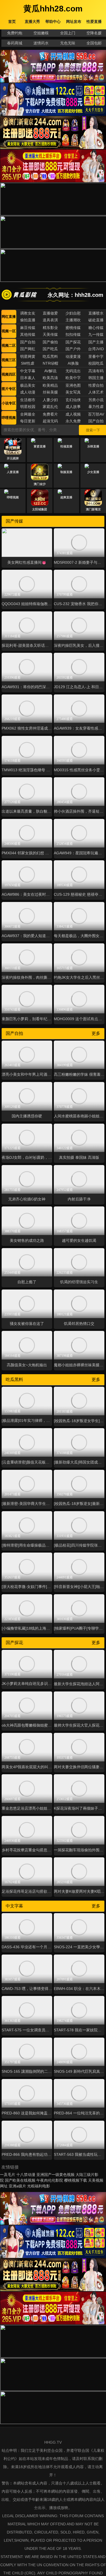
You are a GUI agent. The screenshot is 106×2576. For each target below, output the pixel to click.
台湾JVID (96, 349)
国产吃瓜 (50, 349)
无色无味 (68, 43)
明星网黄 (28, 356)
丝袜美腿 (50, 392)
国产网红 (28, 349)
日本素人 (28, 378)
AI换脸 (73, 363)
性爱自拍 (96, 385)
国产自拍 (28, 342)
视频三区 (9, 360)
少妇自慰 (73, 313)
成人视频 (73, 414)
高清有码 (96, 371)
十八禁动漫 (26, 2175)
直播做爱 (50, 313)
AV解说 (50, 371)
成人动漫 (28, 392)
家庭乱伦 (50, 407)
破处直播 (96, 320)
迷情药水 (41, 43)
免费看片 (50, 414)
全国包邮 (94, 43)
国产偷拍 (50, 342)
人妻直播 (13, 472)
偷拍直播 (28, 320)
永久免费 (73, 421)
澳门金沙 (40, 484)
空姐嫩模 (41, 33)
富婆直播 (40, 446)
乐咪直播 (93, 446)
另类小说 (96, 400)
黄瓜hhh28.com (53, 9)
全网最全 (28, 414)
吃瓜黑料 (50, 356)
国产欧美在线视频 (20, 2180)
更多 (96, 1033)
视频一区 (9, 331)
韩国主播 (96, 378)
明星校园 (28, 407)
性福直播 (66, 446)
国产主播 (96, 342)
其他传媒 (28, 334)
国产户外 (73, 349)
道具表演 (50, 320)
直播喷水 (96, 313)
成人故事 (73, 407)
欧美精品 (50, 385)
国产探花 (73, 342)
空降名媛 (94, 33)
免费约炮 (15, 33)
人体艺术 (96, 392)
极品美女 (28, 385)
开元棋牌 (13, 458)
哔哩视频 (9, 418)
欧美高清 (50, 378)
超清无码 (50, 421)
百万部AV (96, 414)
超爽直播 (66, 497)
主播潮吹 (73, 320)
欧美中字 (73, 378)
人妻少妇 (50, 400)
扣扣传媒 (73, 334)
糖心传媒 (96, 328)
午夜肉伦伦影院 (50, 2180)
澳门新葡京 (93, 509)
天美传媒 (50, 334)
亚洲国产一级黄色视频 (55, 2175)
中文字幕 (28, 371)
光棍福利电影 (39, 2186)
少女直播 (93, 472)
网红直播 (9, 317)
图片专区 (9, 389)
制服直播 (66, 472)
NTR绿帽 (50, 363)
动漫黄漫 (73, 356)
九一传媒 (96, 334)
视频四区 (9, 374)
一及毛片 (8, 2175)
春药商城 (15, 43)
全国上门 (68, 33)
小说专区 (9, 403)
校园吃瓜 (96, 363)
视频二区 (9, 345)
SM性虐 (28, 363)
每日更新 (28, 421)
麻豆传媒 (28, 328)
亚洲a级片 (17, 2186)
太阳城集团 (40, 509)
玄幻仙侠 (73, 400)
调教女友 (28, 313)
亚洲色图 (73, 385)
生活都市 (28, 400)
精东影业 (50, 328)
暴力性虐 (96, 407)
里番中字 (96, 356)
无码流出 (73, 371)
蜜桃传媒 (73, 328)
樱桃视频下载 (76, 2180)
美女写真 (73, 392)
